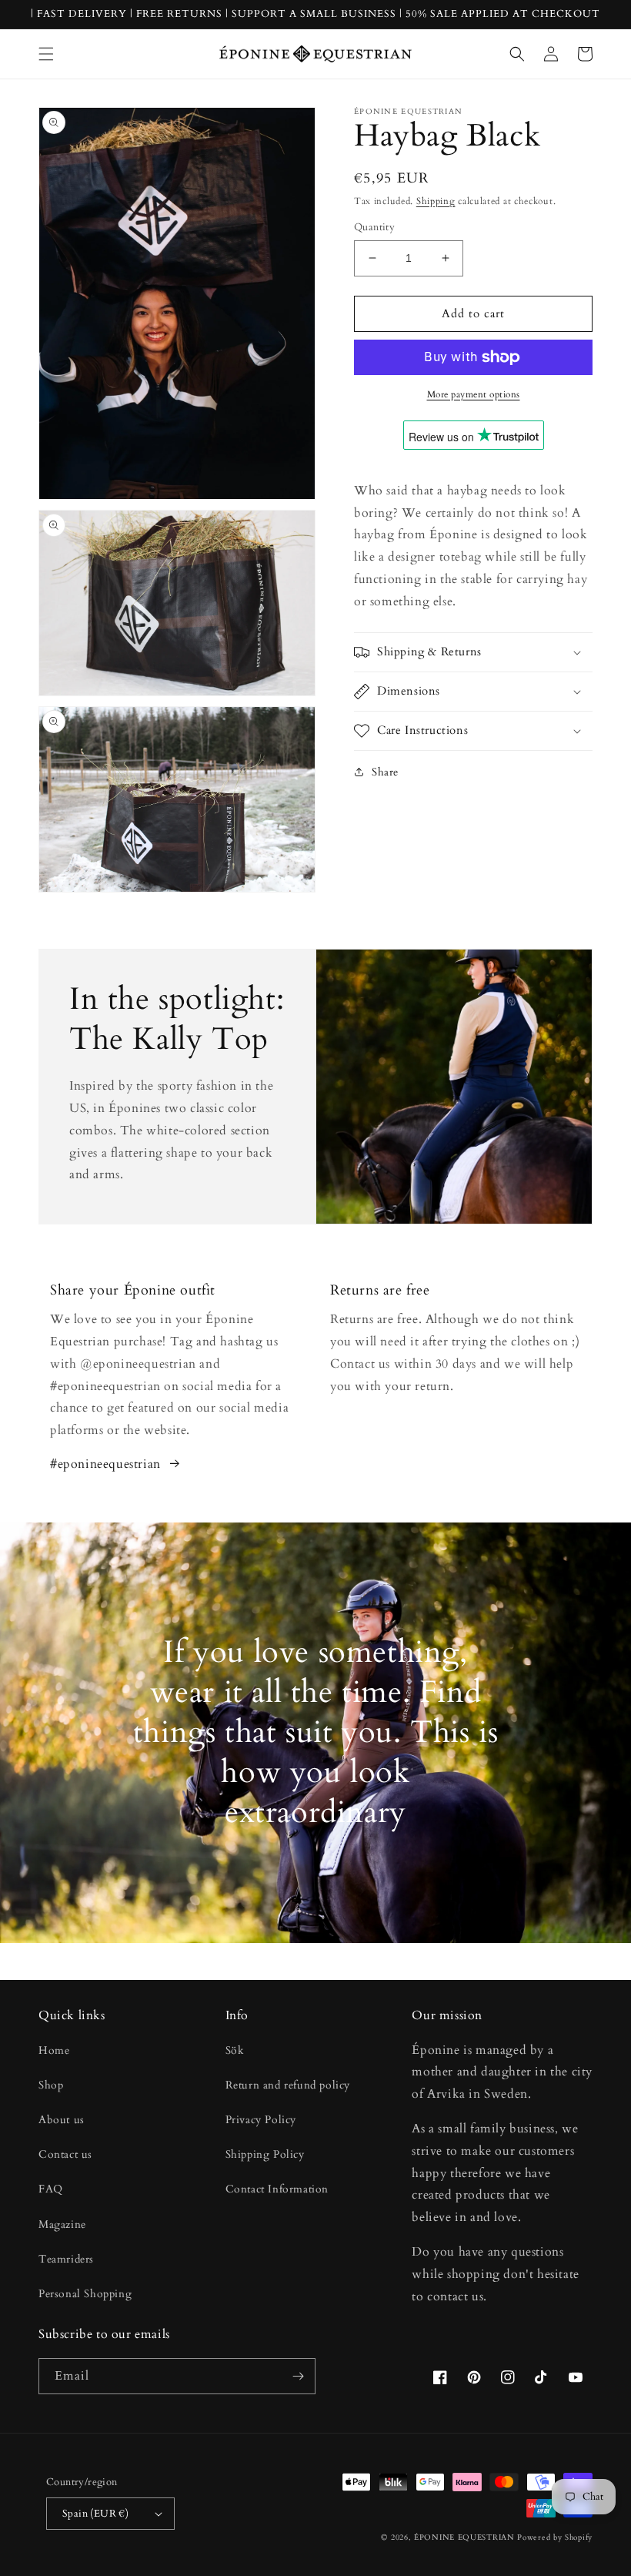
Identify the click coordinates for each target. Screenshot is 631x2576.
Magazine (62, 2224)
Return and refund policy (288, 2085)
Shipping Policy (265, 2154)
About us (62, 2120)
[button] (46, 54)
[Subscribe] (298, 2376)
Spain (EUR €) (95, 2514)
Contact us (65, 2154)
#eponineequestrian (105, 1464)
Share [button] (385, 772)
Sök (235, 2050)
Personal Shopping (85, 2294)
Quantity (374, 227)
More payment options (474, 394)
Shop (51, 2085)
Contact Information (277, 2189)
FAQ (51, 2189)
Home (54, 2050)
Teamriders (66, 2259)
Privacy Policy (261, 2120)
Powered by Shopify (555, 2537)
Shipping (436, 201)
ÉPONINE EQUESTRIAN (464, 2537)
